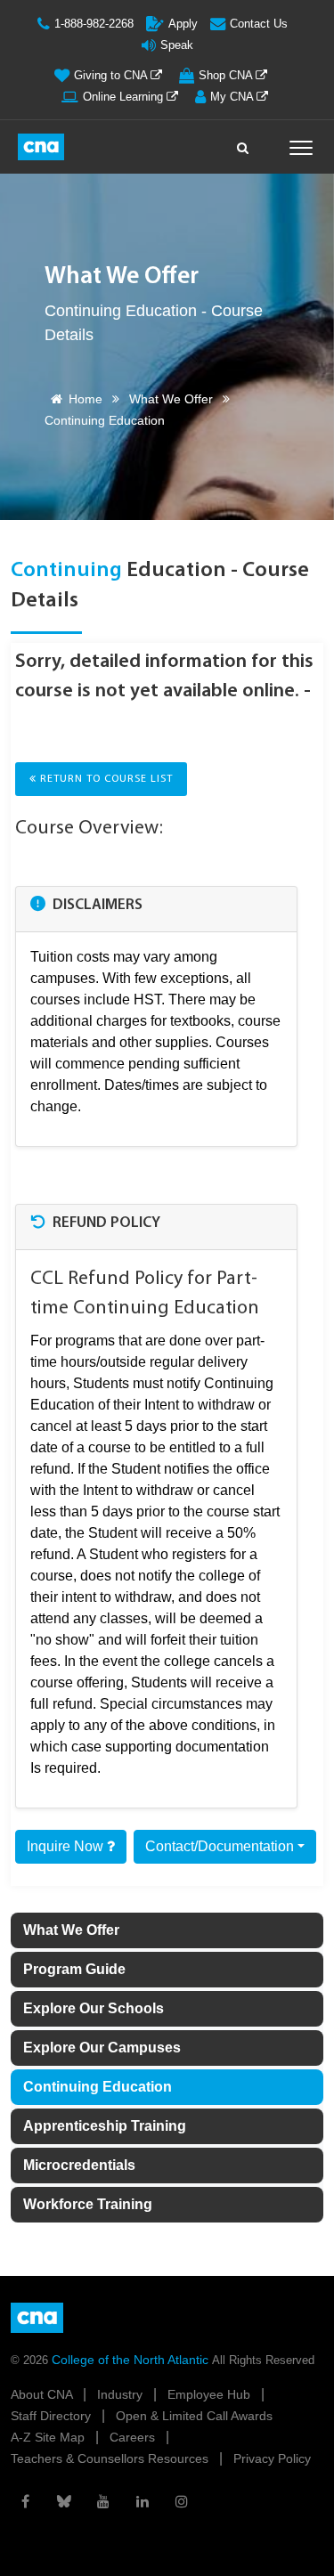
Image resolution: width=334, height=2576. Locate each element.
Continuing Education (98, 2087)
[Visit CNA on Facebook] (25, 2501)
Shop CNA (227, 75)
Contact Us (259, 24)
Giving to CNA (112, 75)
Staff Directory (53, 2416)
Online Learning (125, 97)
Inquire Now (67, 1846)
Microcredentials (79, 2165)
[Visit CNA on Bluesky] (64, 2501)
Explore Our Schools (94, 2008)
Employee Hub (211, 2394)
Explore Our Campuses (102, 2048)
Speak (177, 45)
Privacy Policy (272, 2458)
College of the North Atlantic (132, 2360)
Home (86, 399)
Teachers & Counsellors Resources (111, 2458)
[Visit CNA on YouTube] (103, 2501)
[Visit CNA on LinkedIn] (143, 2501)
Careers (134, 2437)
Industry (122, 2394)
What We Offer (171, 399)
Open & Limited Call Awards (194, 2416)
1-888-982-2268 (94, 24)
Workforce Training (88, 2204)
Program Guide (74, 1969)
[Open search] (243, 143)
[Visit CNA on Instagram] (182, 2501)
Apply (183, 24)
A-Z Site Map (49, 2437)
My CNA (233, 97)
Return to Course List (105, 779)
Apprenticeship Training (105, 2126)
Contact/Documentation (220, 1846)
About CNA (43, 2394)
